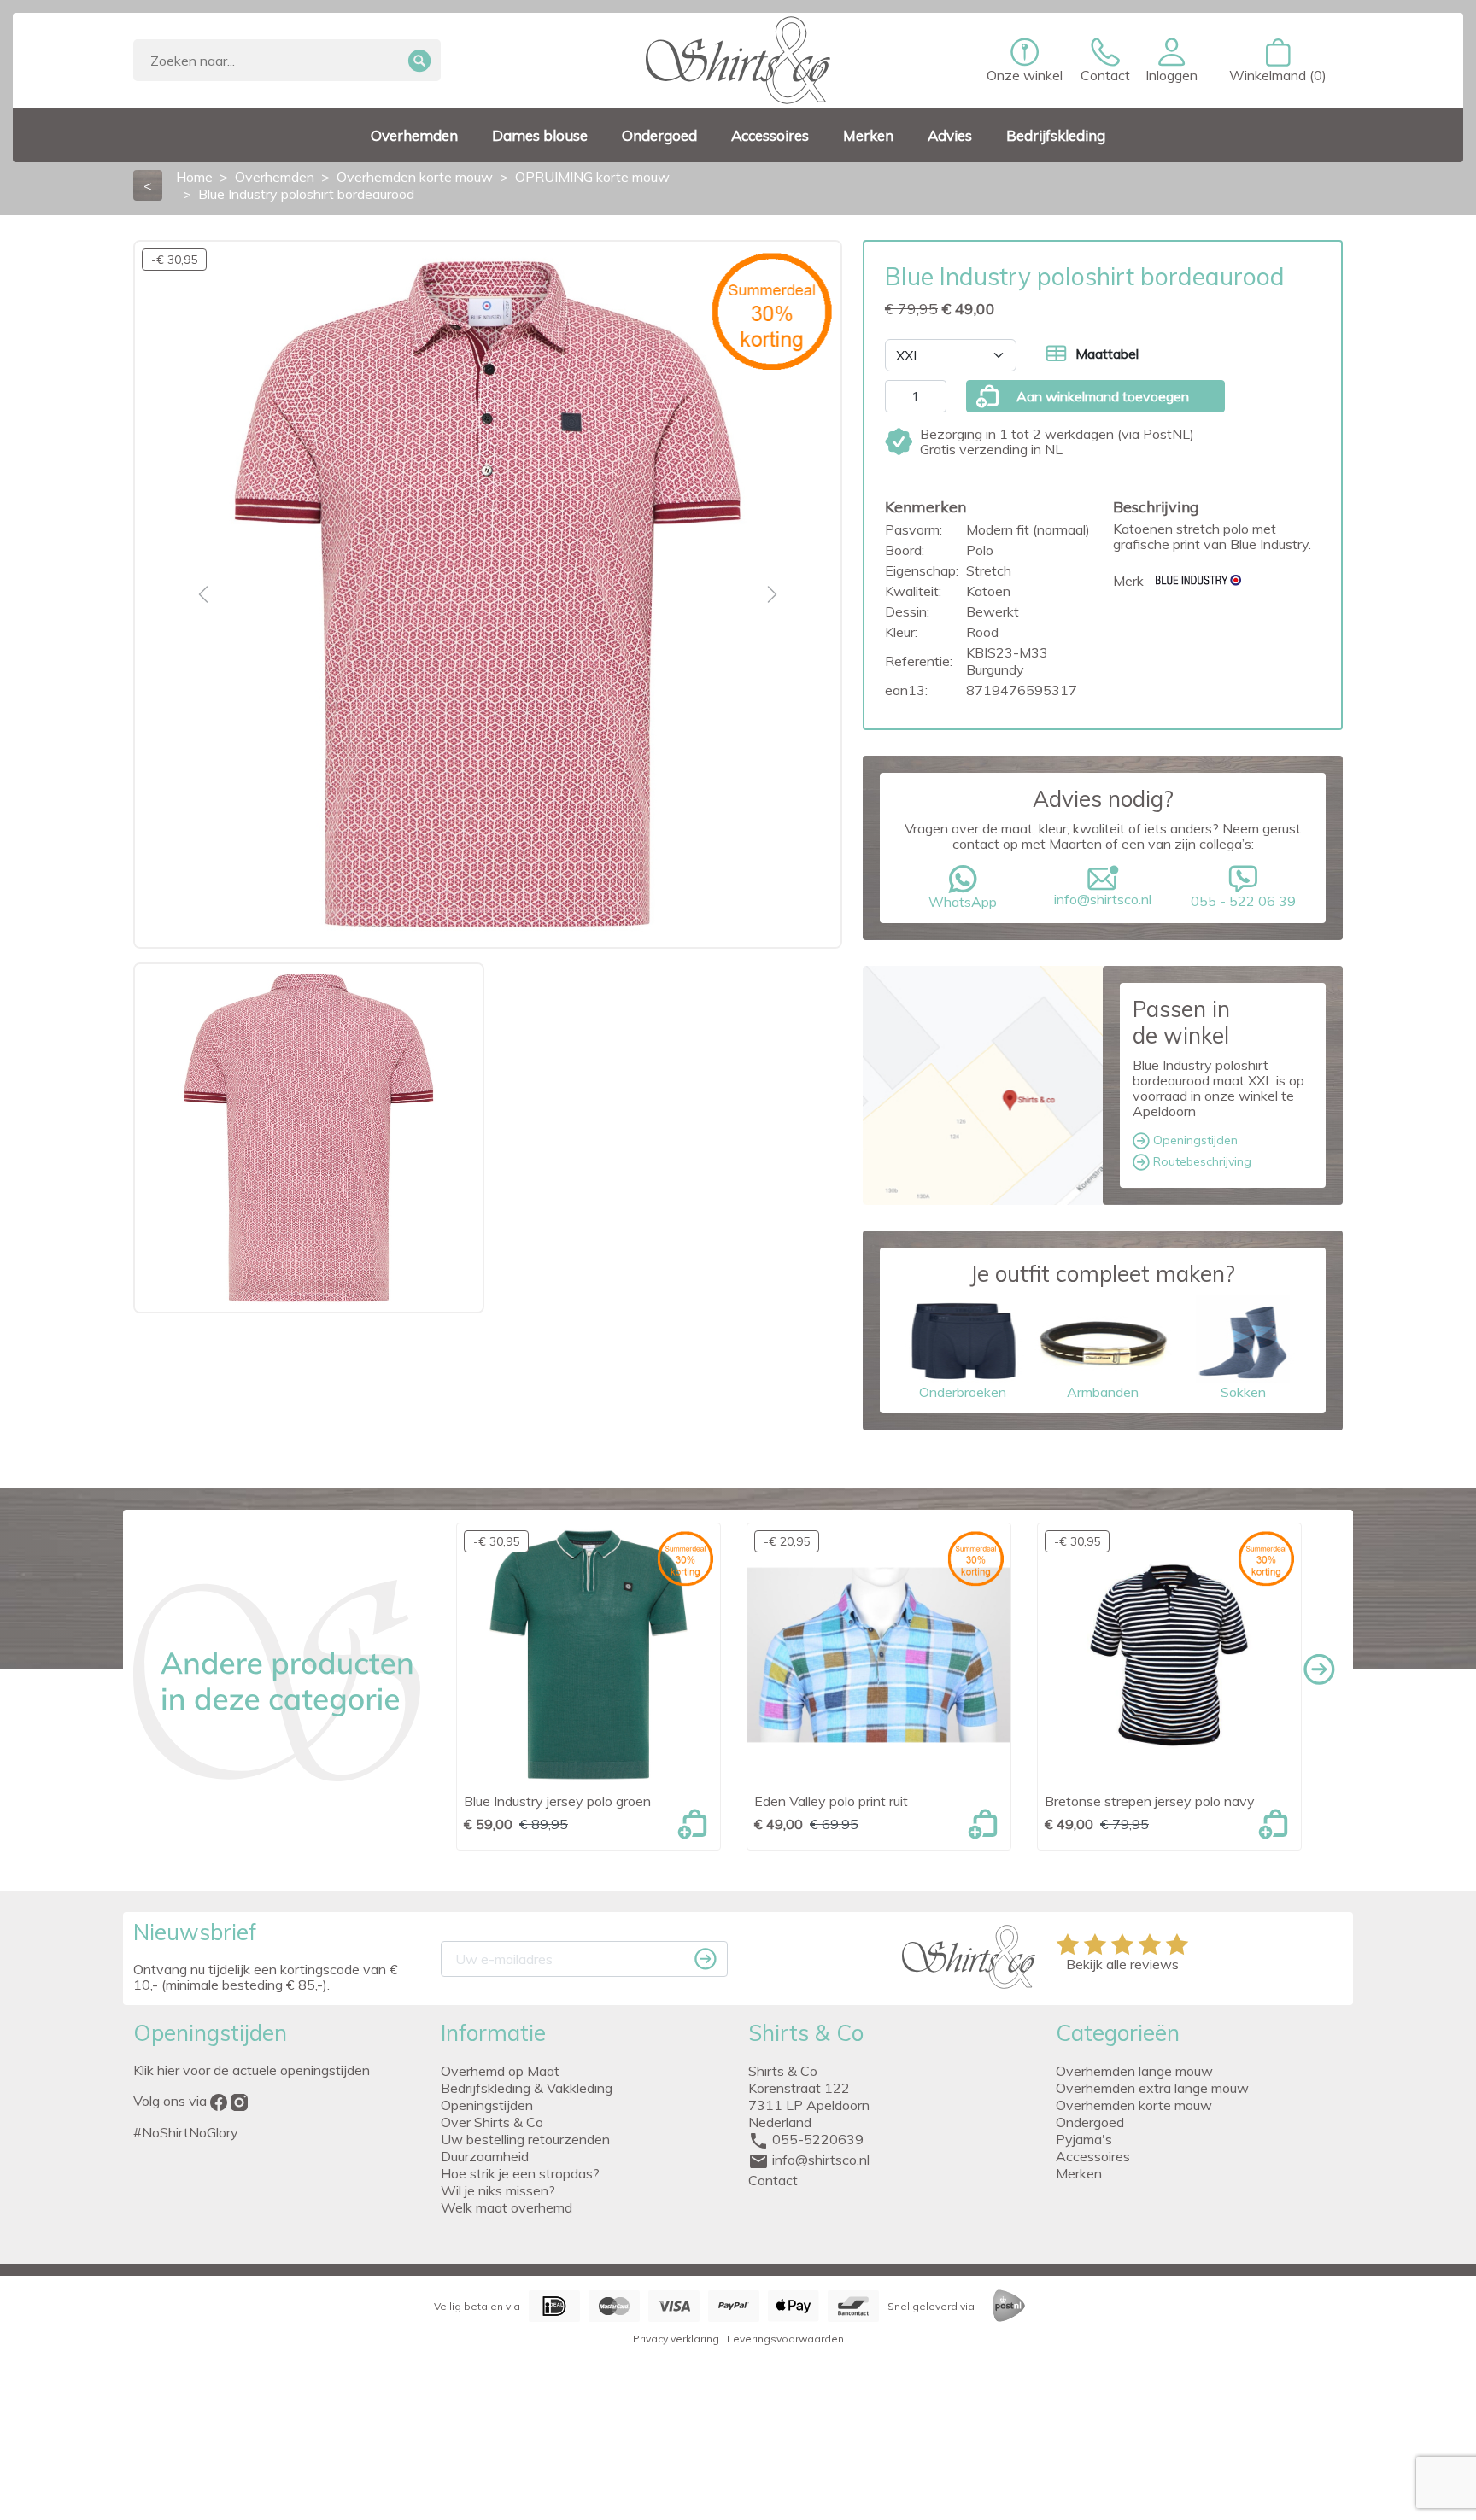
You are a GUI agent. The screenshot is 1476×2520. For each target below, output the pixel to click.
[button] (1171, 61)
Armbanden (1103, 1392)
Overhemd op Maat (500, 2071)
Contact (773, 2180)
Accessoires (1093, 2156)
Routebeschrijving (1201, 1161)
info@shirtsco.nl (1103, 899)
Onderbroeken (963, 1392)
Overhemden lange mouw (1134, 2071)
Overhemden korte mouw (1134, 2105)
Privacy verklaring (676, 2339)
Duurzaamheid (485, 2156)
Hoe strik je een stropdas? (520, 2173)
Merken (1079, 2173)
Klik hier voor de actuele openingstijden (252, 2070)
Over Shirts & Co (492, 2122)
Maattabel (1107, 354)
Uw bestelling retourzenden (525, 2139)
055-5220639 (818, 2139)
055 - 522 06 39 (1243, 901)
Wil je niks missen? (498, 2190)
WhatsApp (963, 902)
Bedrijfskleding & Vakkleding (527, 2088)
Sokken (1243, 1392)
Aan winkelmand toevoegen (1103, 396)
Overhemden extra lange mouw (1152, 2088)
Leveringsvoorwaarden (785, 2339)
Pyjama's (1084, 2139)
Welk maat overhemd (507, 2207)
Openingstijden (1194, 1140)
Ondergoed (1090, 2122)
